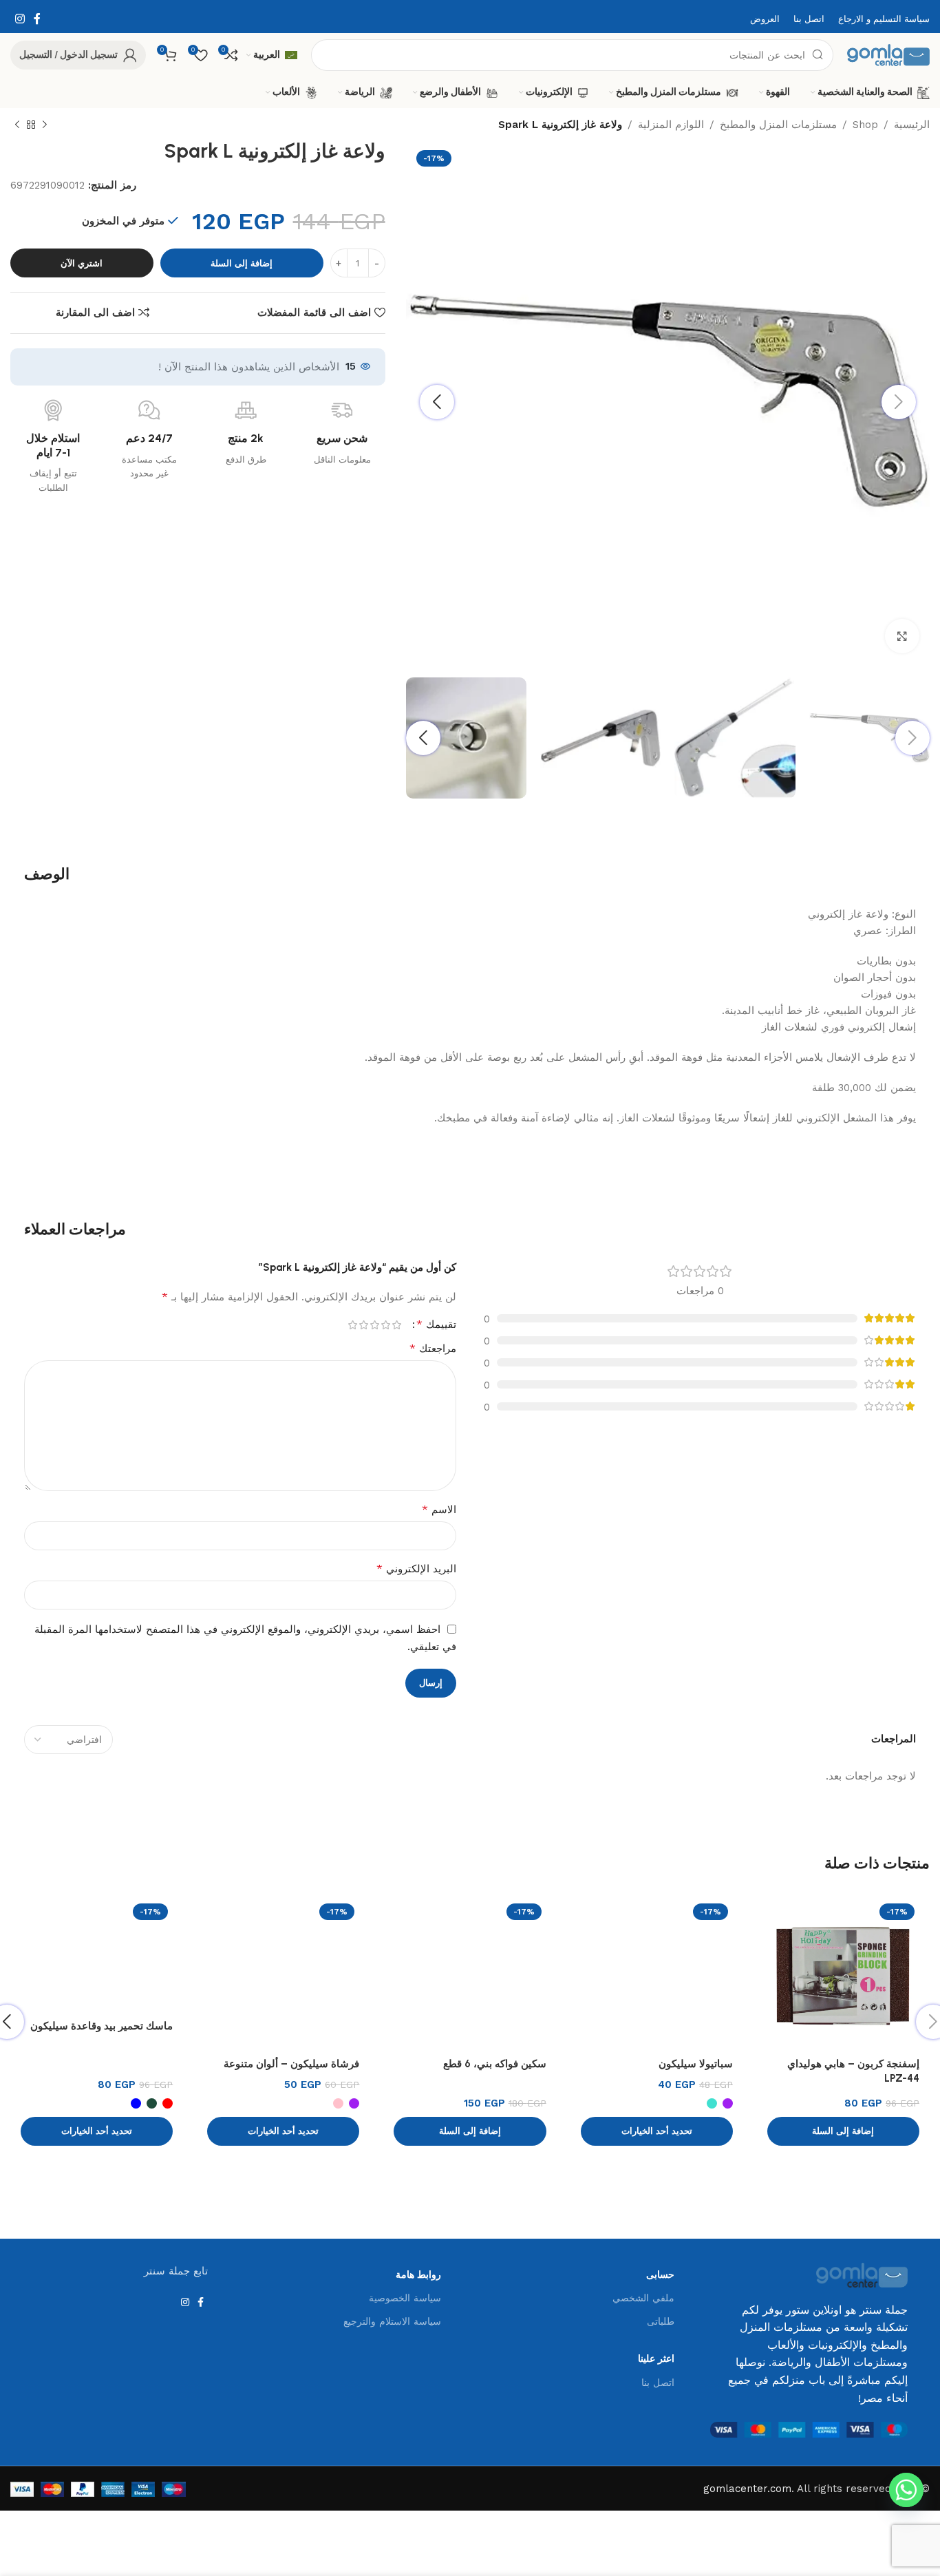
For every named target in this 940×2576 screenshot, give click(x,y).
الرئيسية (912, 125)
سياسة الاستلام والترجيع (392, 2321)
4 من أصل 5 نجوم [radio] (363, 1325)
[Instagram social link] (20, 19)
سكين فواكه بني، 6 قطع (495, 2064)
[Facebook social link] (37, 19)
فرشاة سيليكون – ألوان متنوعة (291, 2064)
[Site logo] (888, 54)
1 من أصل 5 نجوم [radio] (396, 1325)
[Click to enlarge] (902, 636)
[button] (843, 2131)
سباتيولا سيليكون (696, 2064)
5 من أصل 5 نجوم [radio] (352, 1325)
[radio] (728, 2103)
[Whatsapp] (906, 2490)
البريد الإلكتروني (416, 1569)
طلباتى (661, 2321)
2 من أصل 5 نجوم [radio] (385, 1325)
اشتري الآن (82, 263)
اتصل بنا (658, 2383)
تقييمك (436, 1324)
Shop (865, 125)
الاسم (439, 1509)
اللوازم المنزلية (671, 125)
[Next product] (17, 125)
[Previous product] (45, 125)
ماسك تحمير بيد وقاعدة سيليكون (102, 2026)
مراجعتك (433, 1348)
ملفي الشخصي (643, 2298)
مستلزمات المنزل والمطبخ (778, 125)
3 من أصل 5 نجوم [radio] (374, 1325)
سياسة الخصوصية (405, 2298)
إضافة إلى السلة (242, 263)
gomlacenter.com (747, 2489)
